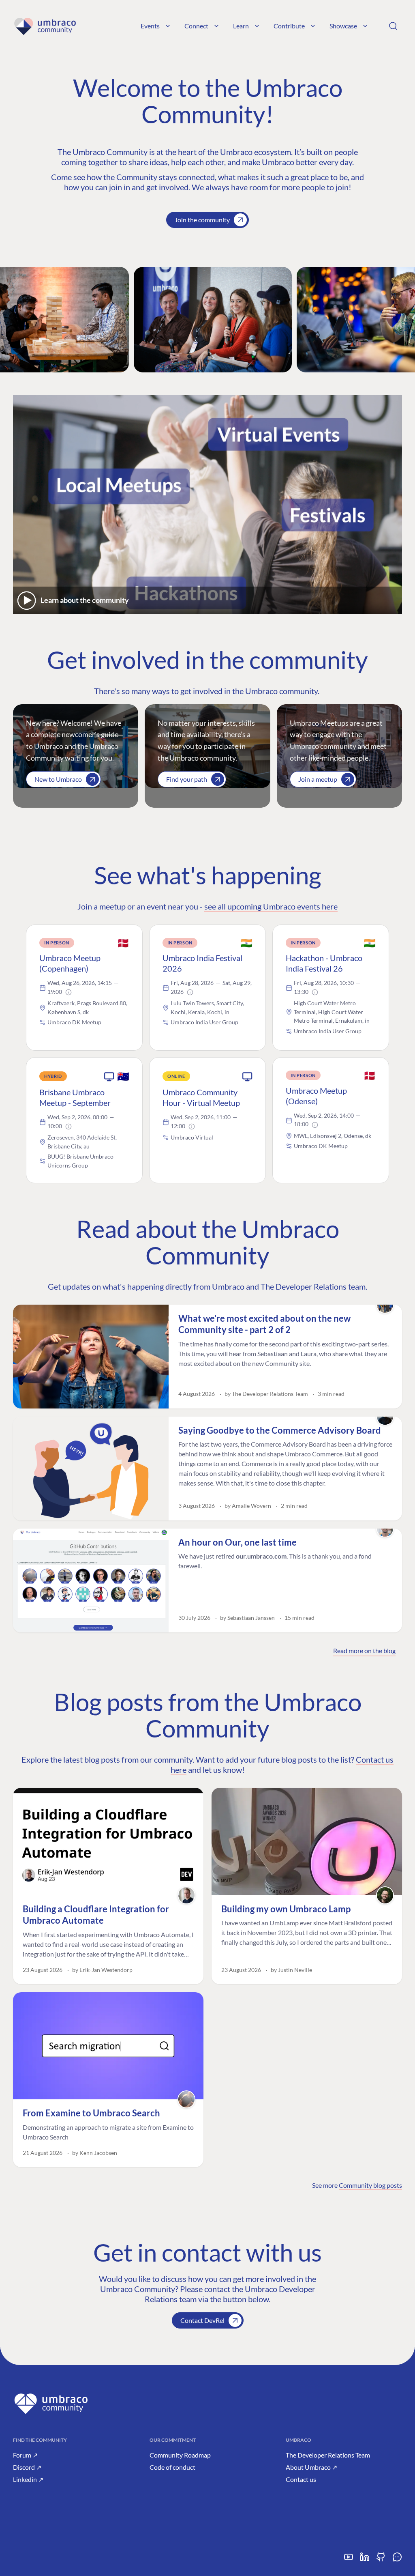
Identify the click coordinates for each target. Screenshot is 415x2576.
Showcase (343, 26)
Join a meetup (318, 779)
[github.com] (381, 2560)
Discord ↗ (27, 2467)
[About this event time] (68, 992)
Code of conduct (172, 2467)
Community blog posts (370, 2185)
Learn (241, 26)
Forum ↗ (25, 2455)
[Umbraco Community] (45, 26)
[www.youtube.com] (349, 2560)
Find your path (187, 779)
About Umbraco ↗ (311, 2467)
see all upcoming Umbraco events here (271, 906)
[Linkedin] (365, 2560)
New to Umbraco (58, 779)
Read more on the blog (364, 1650)
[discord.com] (397, 2560)
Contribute (289, 26)
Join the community (202, 220)
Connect (196, 26)
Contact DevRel (202, 2320)
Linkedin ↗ (28, 2479)
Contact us (301, 2479)
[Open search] (393, 26)
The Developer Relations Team (328, 2455)
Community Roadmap (180, 2455)
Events (150, 26)
